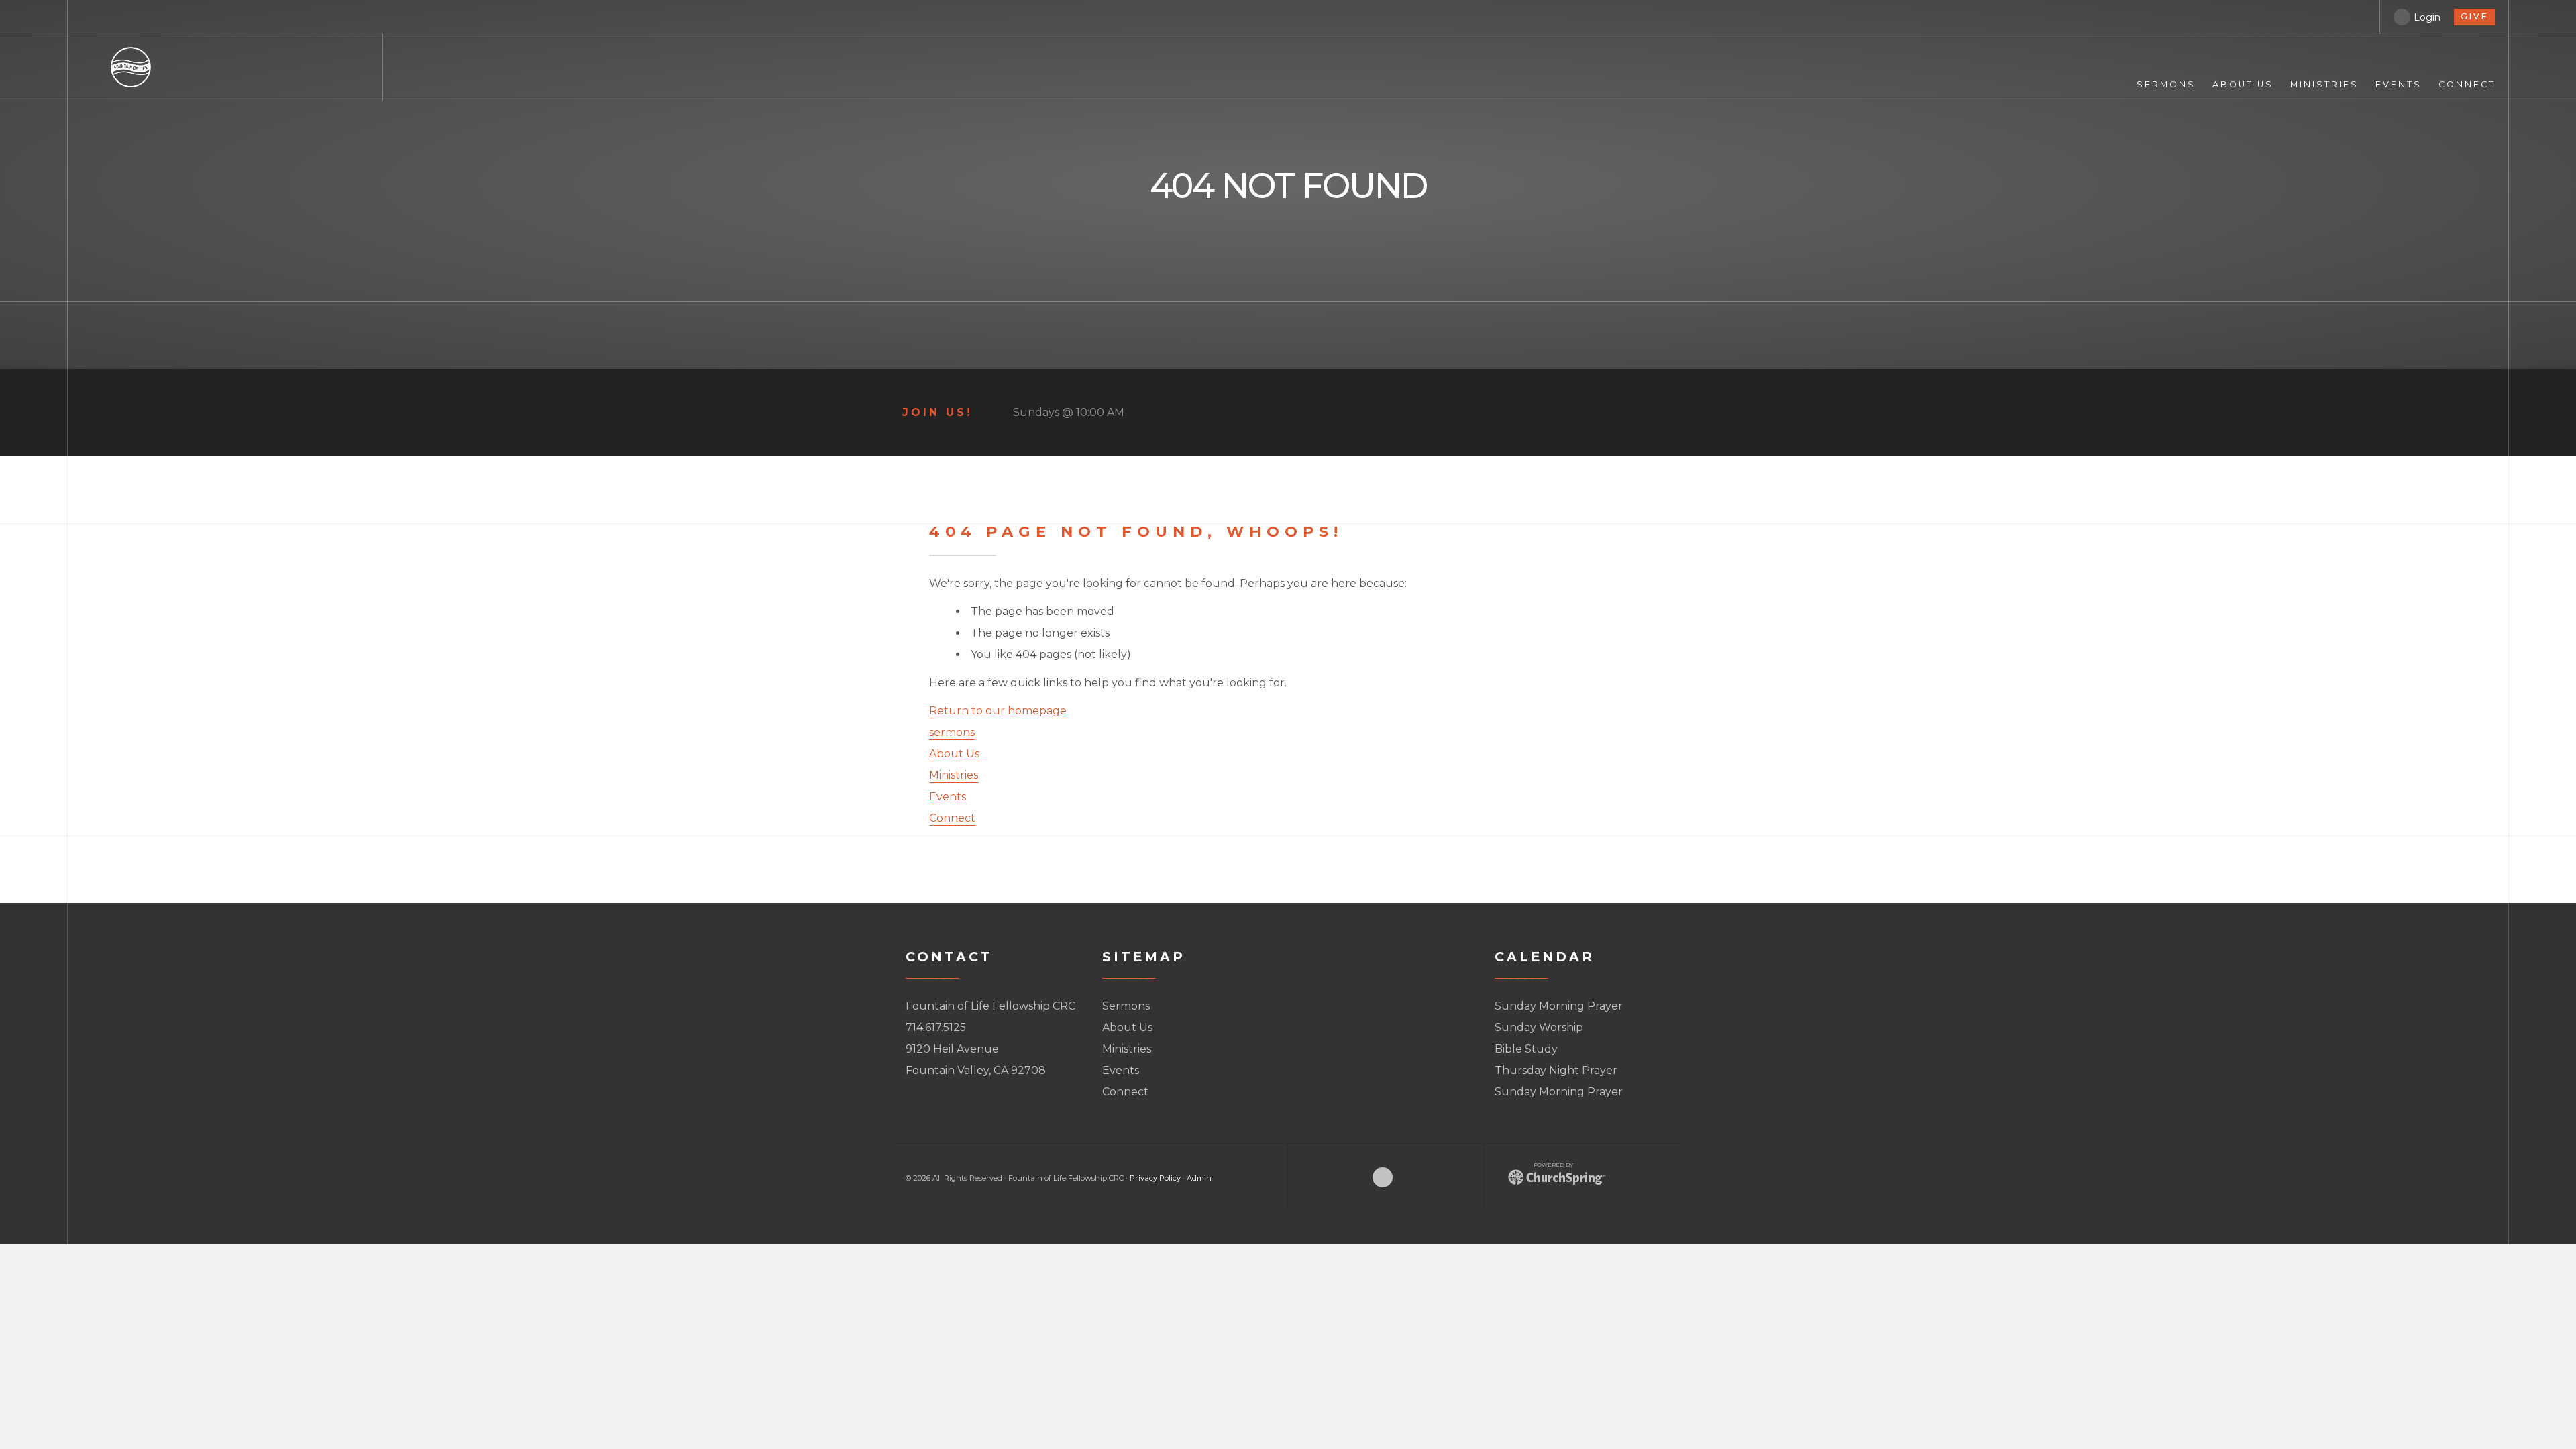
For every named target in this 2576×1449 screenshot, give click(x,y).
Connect (952, 818)
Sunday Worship (1539, 1027)
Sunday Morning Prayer (1559, 1006)
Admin (1199, 1178)
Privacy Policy (1155, 1178)
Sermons (1126, 1006)
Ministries (954, 775)
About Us (954, 754)
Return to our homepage (998, 711)
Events (948, 797)
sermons (952, 732)
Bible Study (1526, 1049)
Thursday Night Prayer (1556, 1070)
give (2475, 16)
